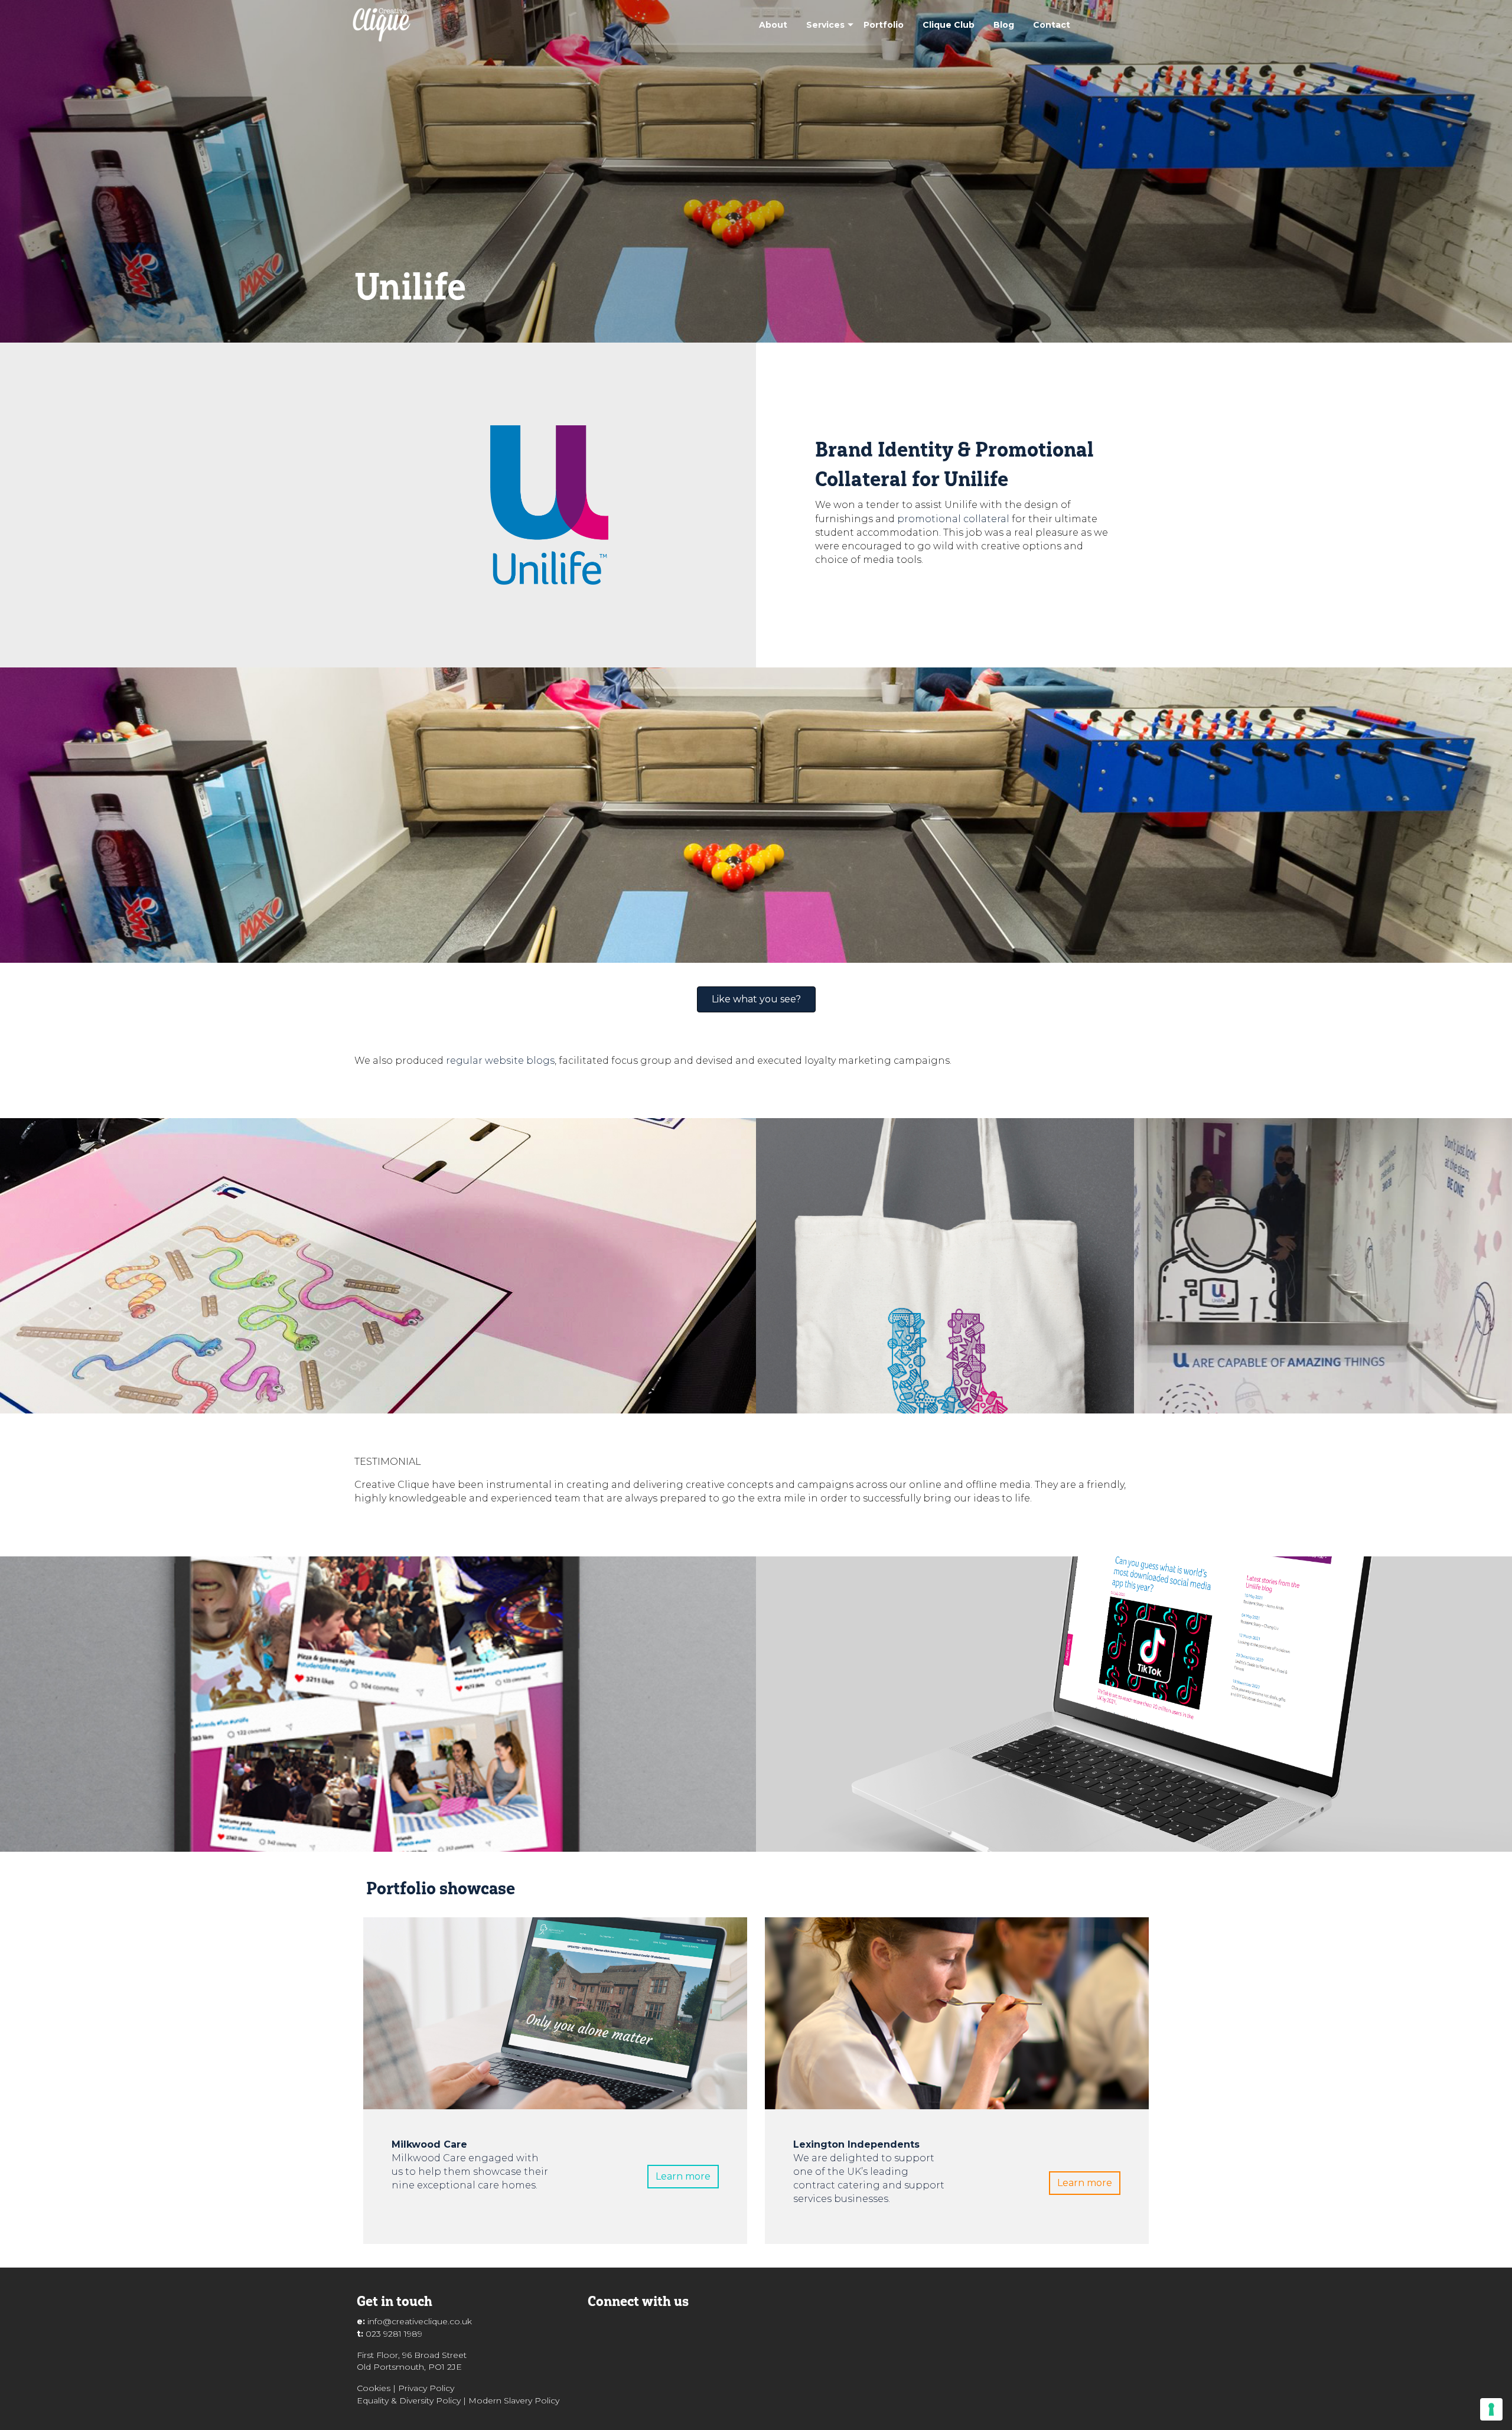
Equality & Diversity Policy (409, 2400)
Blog (1004, 25)
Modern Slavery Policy (514, 2400)
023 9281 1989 (394, 2334)
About (773, 25)
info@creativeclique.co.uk (420, 2321)
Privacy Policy (426, 2388)
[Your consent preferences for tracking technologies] (1491, 2409)
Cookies (374, 2388)
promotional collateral (953, 519)
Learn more (683, 2176)
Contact (1052, 25)
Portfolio (884, 25)
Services (825, 25)
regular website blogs (500, 1061)
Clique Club (949, 25)
